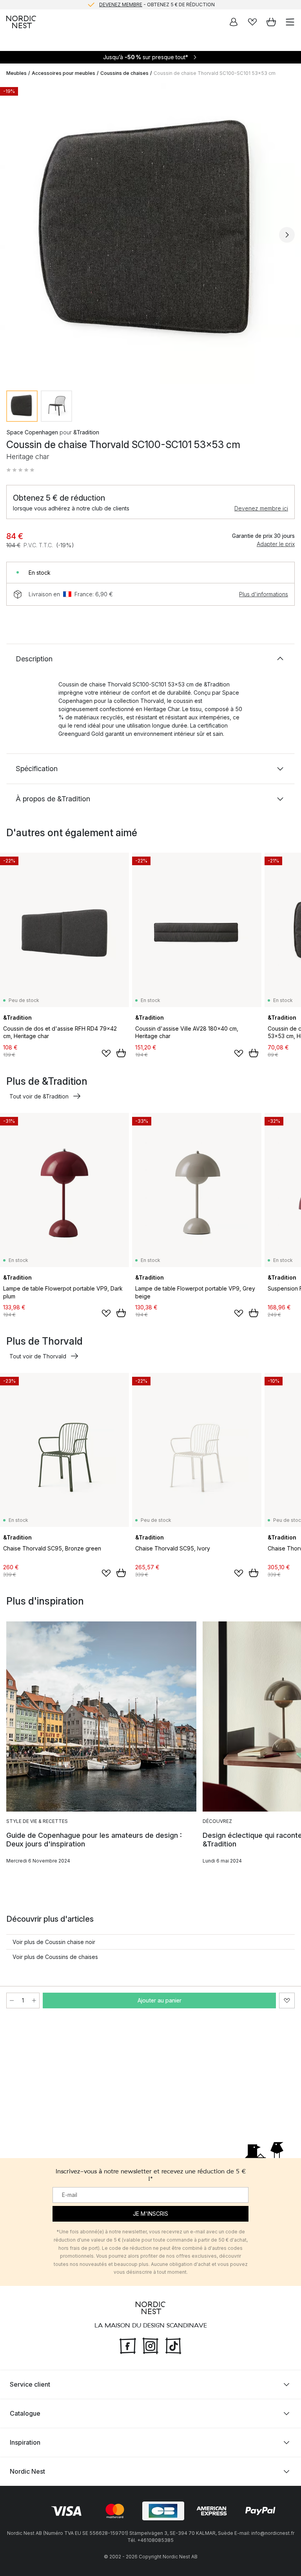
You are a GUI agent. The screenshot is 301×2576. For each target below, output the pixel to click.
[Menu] (290, 22)
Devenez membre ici (261, 508)
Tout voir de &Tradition (39, 1096)
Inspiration (25, 2442)
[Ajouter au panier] (121, 1053)
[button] (20, 470)
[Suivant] (287, 235)
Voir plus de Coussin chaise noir (54, 1942)
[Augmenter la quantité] (34, 2001)
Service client (30, 2384)
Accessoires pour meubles (63, 73)
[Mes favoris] (252, 22)
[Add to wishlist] (106, 1053)
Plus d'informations (264, 594)
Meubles (16, 73)
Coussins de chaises (124, 73)
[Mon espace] (234, 22)
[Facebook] (128, 2345)
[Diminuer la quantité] (12, 2001)
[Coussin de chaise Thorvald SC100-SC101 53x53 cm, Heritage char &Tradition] (150, 234)
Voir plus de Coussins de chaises (55, 1957)
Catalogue (25, 2413)
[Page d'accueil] (21, 22)
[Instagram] (150, 2345)
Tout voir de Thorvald (38, 1356)
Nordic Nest (27, 2471)
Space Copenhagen (32, 432)
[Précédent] (14, 235)
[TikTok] (173, 2345)
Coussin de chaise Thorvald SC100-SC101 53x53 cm (215, 73)
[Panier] (271, 22)
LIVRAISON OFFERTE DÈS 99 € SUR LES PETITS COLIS (157, 5)
